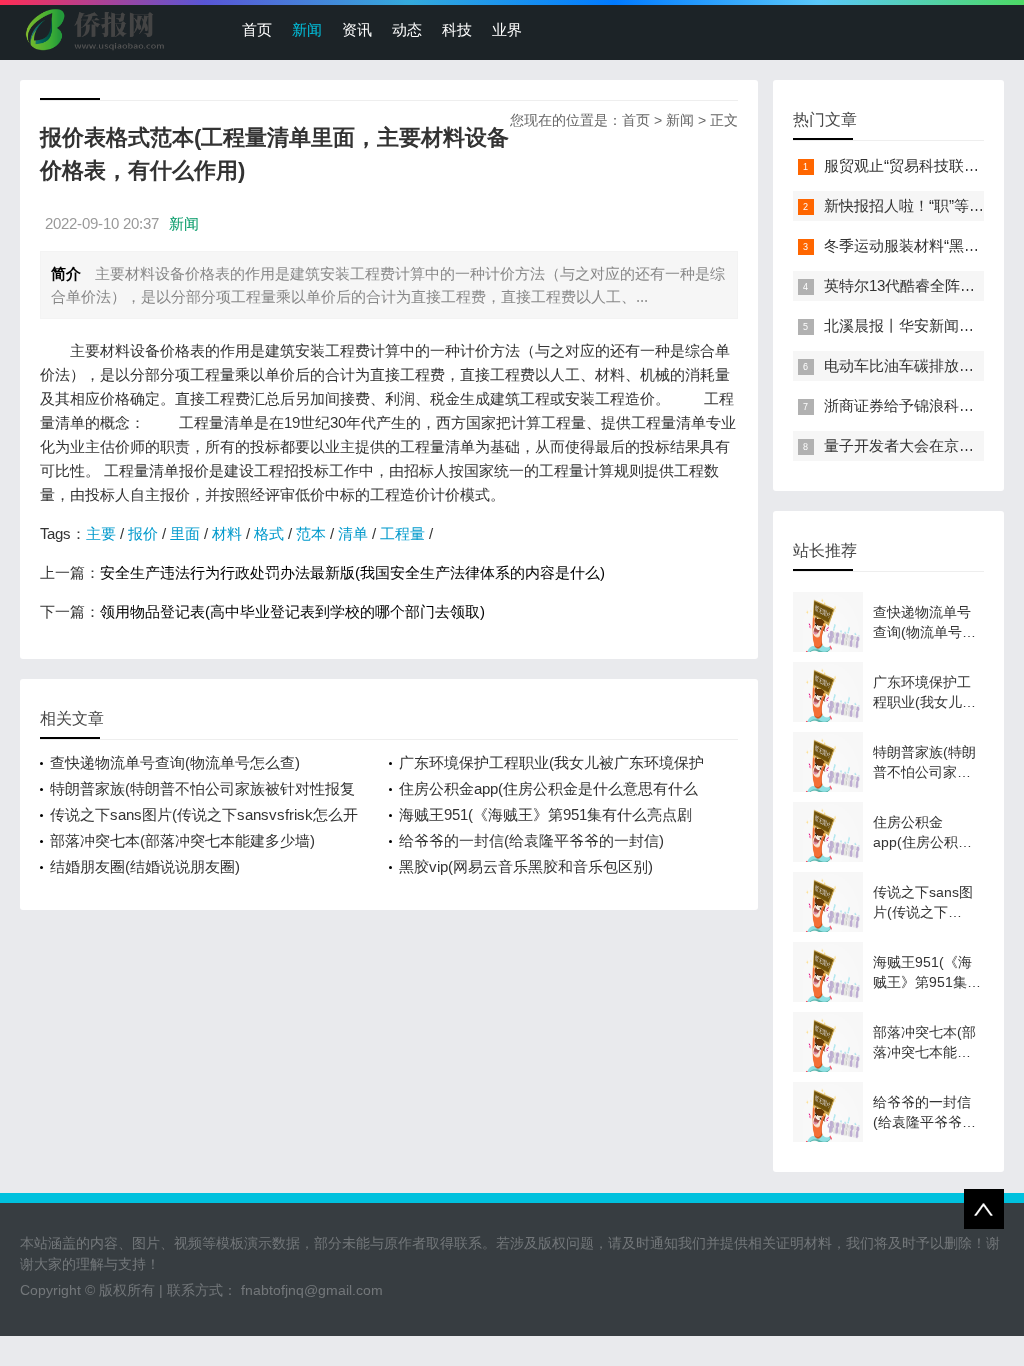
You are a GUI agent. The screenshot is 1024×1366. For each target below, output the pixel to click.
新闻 (307, 29)
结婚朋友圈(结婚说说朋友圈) (145, 866)
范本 (311, 533)
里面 (185, 533)
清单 (353, 533)
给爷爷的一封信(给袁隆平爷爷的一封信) (531, 840)
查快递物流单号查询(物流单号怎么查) (175, 762)
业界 (507, 29)
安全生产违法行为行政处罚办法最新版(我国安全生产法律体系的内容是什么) (352, 572)
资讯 (357, 29)
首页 (257, 29)
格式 (269, 533)
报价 (143, 533)
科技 (457, 29)
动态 (407, 29)
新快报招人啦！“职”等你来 (911, 205)
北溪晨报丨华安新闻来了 (906, 325)
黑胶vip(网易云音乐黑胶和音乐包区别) (526, 866)
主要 (101, 533)
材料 (227, 533)
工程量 (402, 533)
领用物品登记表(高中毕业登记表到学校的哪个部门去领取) (292, 611)
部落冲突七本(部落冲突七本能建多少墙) (182, 840)
